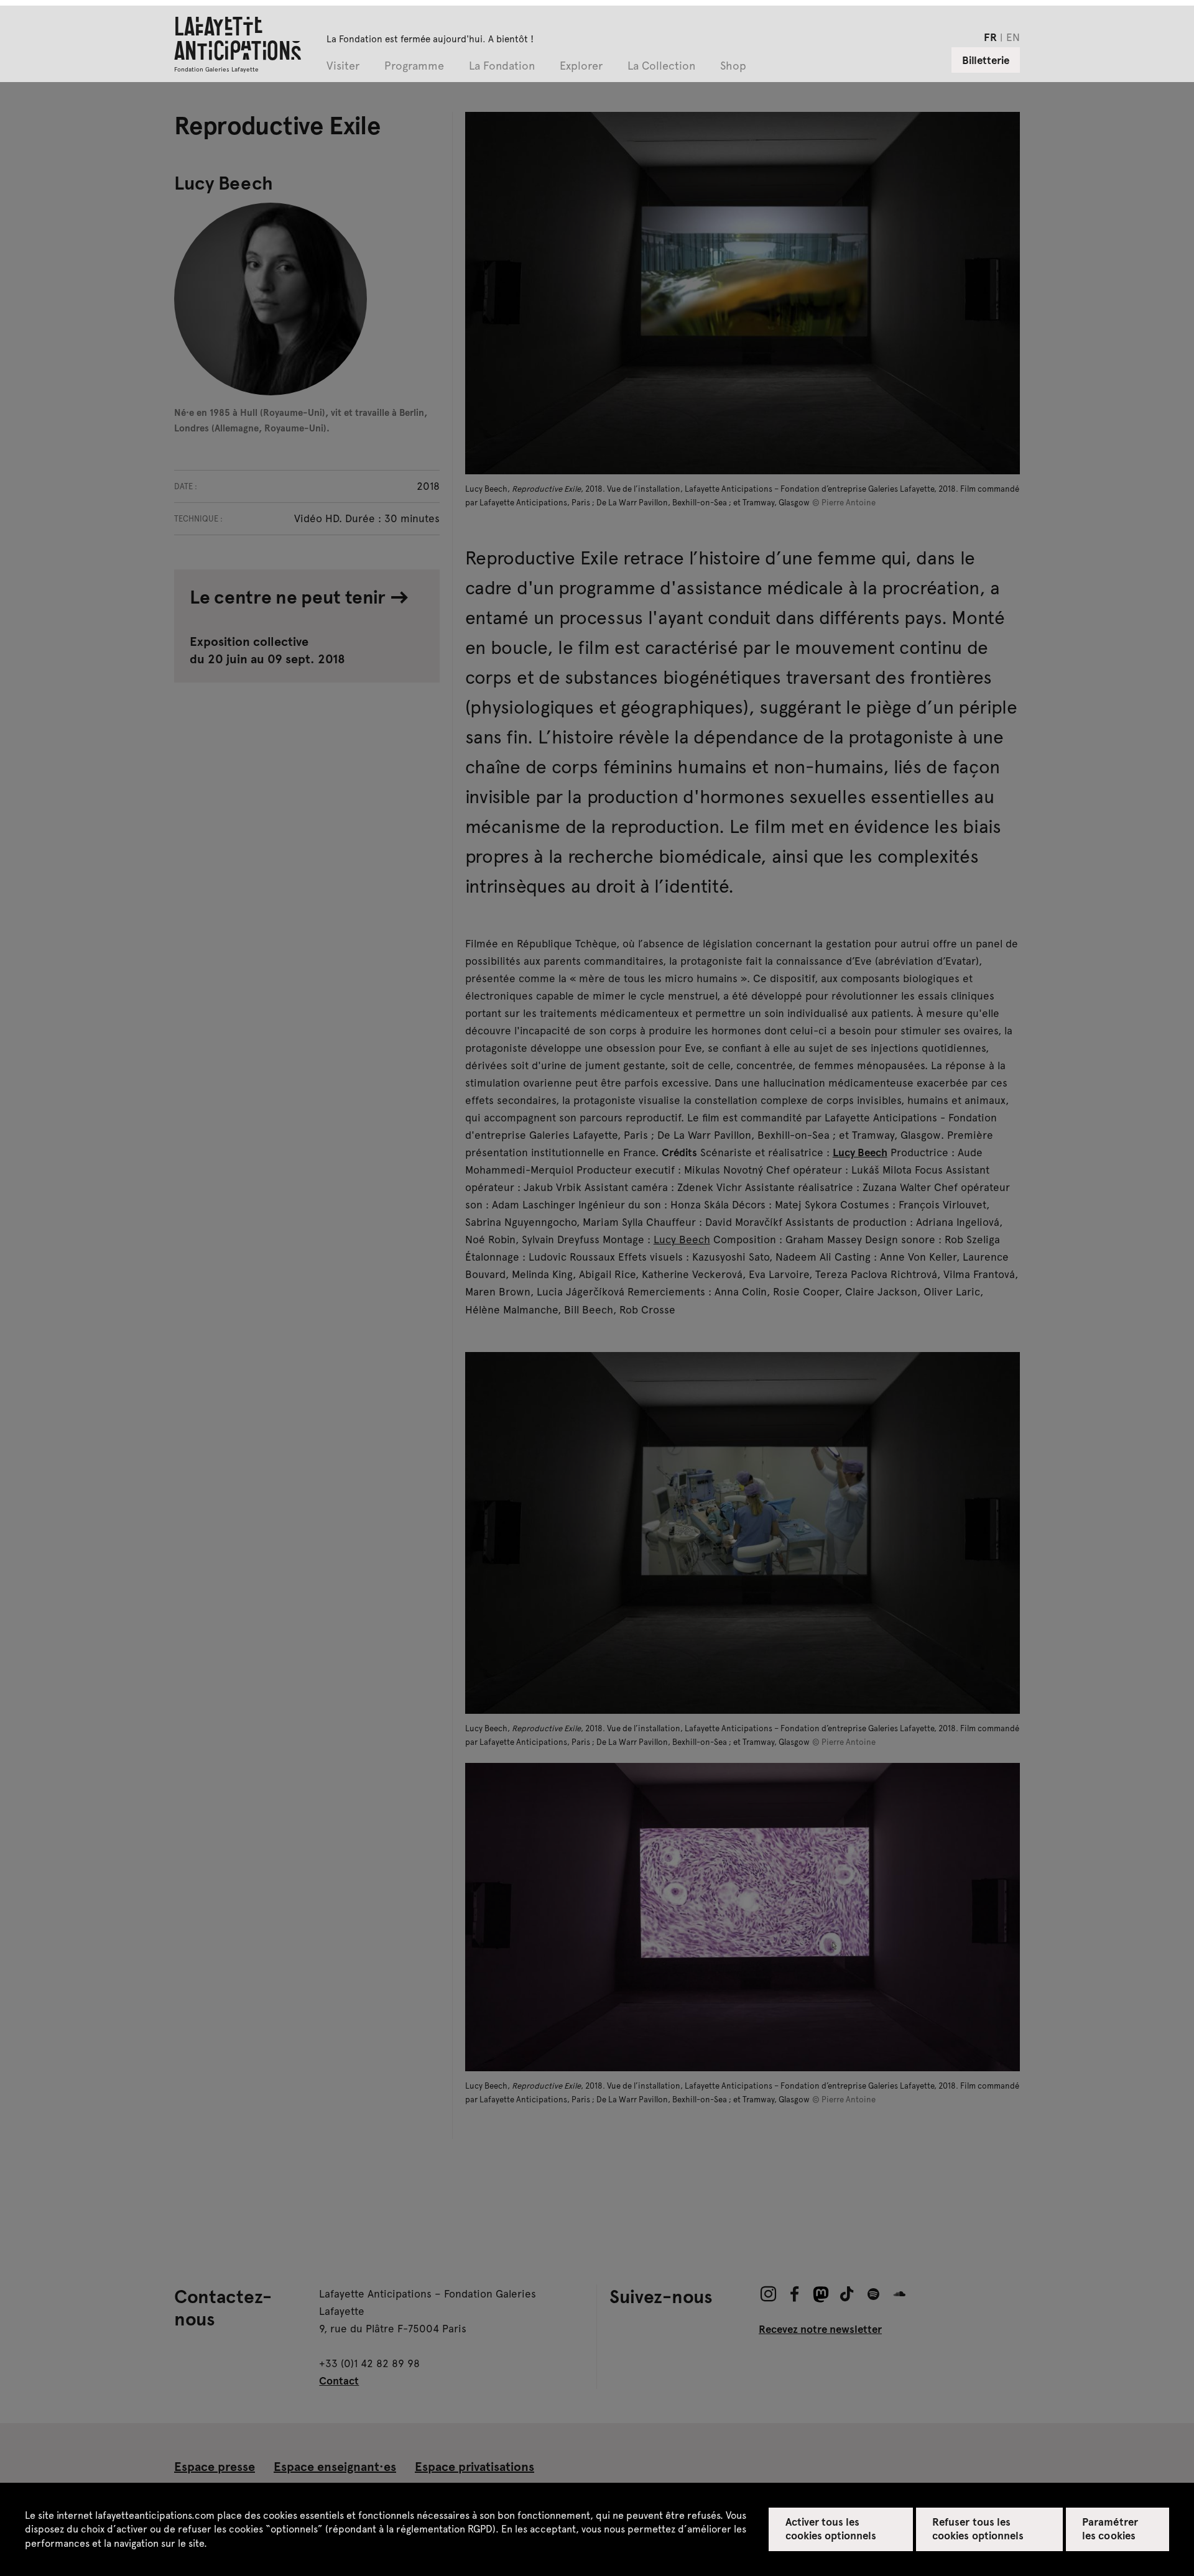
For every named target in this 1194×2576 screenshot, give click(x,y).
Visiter (343, 66)
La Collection (661, 66)
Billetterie (986, 60)
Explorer (581, 66)
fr (990, 37)
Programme (414, 66)
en (1013, 37)
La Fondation (502, 66)
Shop (733, 66)
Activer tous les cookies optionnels (831, 2528)
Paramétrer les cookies (1110, 2528)
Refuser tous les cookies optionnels (978, 2528)
